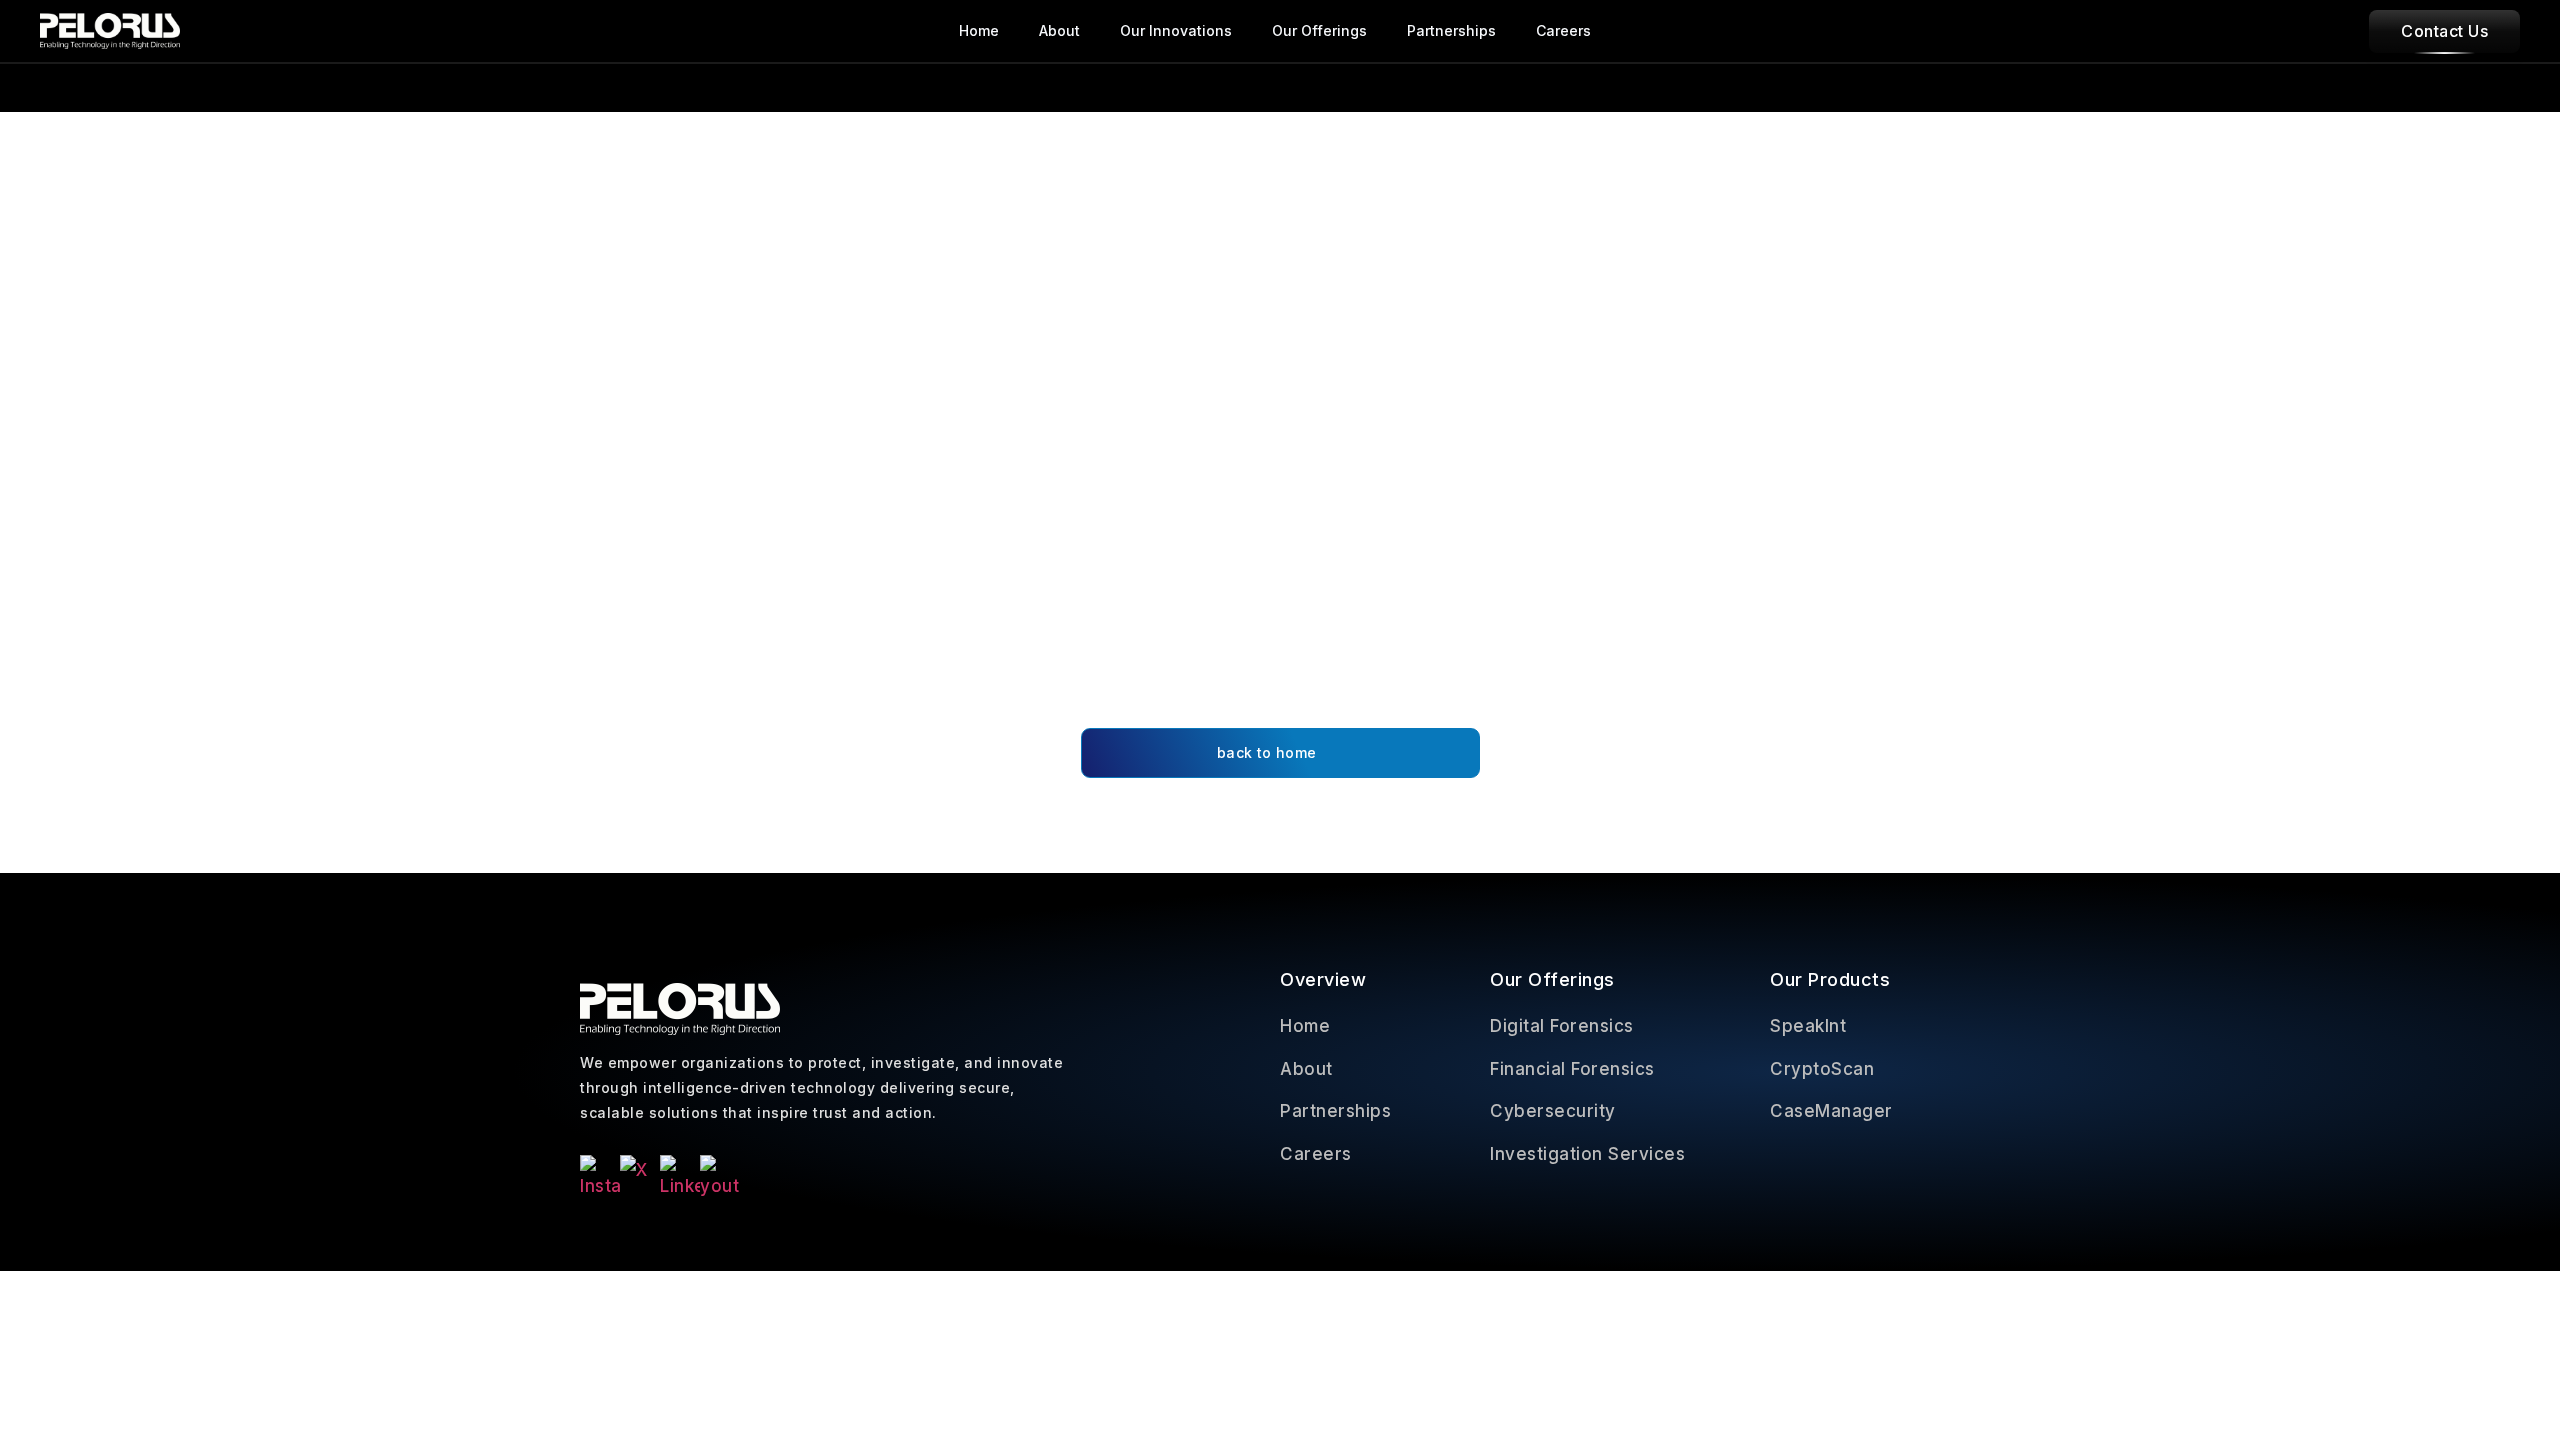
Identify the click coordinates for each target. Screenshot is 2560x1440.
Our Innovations (1176, 30)
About (1059, 30)
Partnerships (1451, 30)
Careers (1563, 30)
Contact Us (2444, 31)
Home (979, 30)
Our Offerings (1319, 30)
